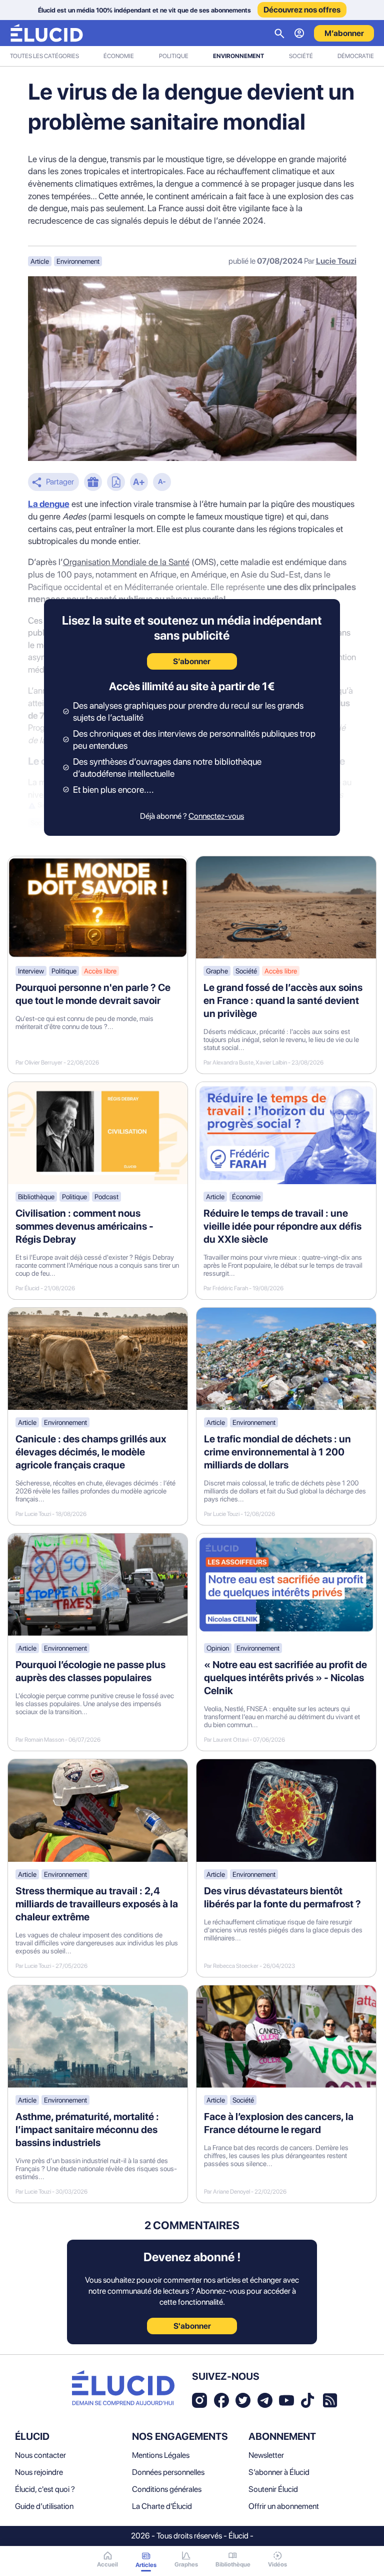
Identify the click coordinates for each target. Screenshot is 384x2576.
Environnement (238, 56)
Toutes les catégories (44, 56)
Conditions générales (167, 2489)
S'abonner (192, 2326)
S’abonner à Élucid (279, 2472)
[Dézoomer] (162, 483)
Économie (119, 56)
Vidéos (277, 2564)
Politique (174, 56)
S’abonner (192, 661)
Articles (146, 2565)
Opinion (218, 1648)
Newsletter (266, 2455)
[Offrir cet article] (93, 483)
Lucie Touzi (336, 261)
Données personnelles (168, 2472)
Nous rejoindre (39, 2472)
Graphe (217, 971)
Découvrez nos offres (302, 10)
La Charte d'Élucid (162, 2506)
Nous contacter (40, 2455)
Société (301, 56)
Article (40, 261)
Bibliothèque (36, 1197)
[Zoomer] (139, 483)
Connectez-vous (216, 816)
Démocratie (356, 56)
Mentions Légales (161, 2455)
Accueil (107, 2564)
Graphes (186, 2564)
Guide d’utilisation (44, 2506)
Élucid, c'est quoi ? (45, 2489)
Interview (31, 971)
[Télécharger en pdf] (116, 483)
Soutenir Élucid (273, 2489)
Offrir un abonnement (284, 2506)
